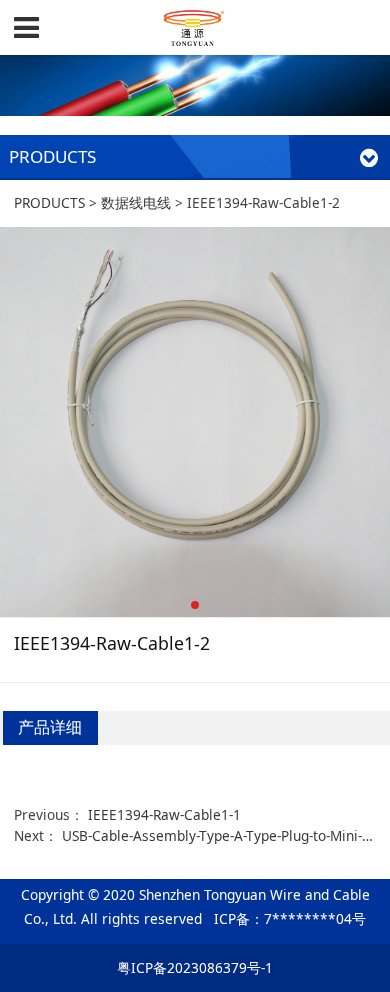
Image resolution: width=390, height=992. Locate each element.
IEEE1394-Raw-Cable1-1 (164, 814)
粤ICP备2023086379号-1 (195, 967)
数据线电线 (136, 202)
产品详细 (50, 727)
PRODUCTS (49, 202)
